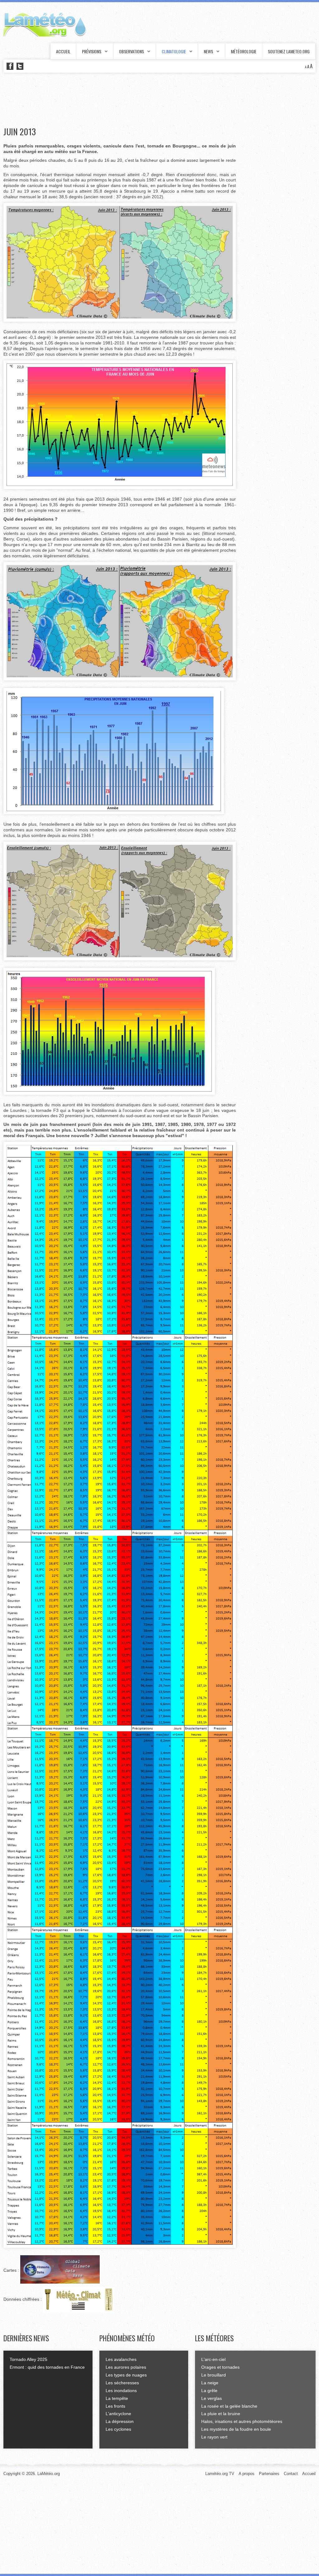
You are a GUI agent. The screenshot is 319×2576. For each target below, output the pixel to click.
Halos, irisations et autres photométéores (242, 2421)
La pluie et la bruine (221, 2414)
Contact (291, 2474)
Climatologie (174, 51)
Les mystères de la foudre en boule (236, 2429)
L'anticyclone (118, 2414)
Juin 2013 (20, 132)
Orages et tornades (220, 2367)
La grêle (209, 2391)
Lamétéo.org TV (220, 2474)
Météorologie (244, 51)
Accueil (63, 51)
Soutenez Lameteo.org (289, 51)
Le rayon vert (214, 2437)
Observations (131, 51)
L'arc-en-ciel (213, 2359)
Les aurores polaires (126, 2367)
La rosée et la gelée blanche (229, 2406)
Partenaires (269, 2474)
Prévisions (92, 51)
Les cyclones (118, 2429)
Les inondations (121, 2391)
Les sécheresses (122, 2383)
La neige (210, 2383)
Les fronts (115, 2406)
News (208, 51)
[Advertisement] (117, 100)
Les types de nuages (126, 2375)
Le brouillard (214, 2375)
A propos (247, 2474)
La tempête (117, 2398)
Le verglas (212, 2398)
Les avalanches (121, 2359)
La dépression (120, 2421)
